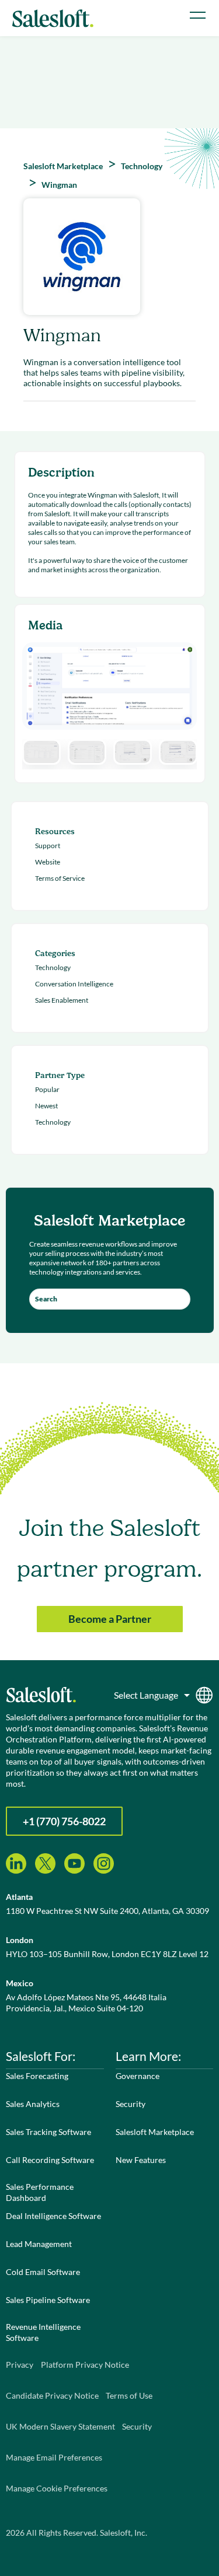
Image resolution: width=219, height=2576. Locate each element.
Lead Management (39, 2244)
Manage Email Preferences (54, 2457)
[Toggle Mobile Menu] (198, 15)
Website (48, 862)
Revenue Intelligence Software (43, 2332)
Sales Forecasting (37, 2076)
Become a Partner (110, 1619)
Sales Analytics (33, 2104)
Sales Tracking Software (48, 2132)
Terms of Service (60, 878)
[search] (110, 1299)
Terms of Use (129, 2395)
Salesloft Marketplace (155, 2132)
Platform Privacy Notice (85, 2365)
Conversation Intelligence (74, 984)
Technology (53, 967)
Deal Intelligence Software (53, 2216)
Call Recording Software (50, 2160)
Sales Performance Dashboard (40, 2192)
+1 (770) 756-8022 (64, 1821)
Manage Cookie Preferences (57, 2488)
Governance (138, 2076)
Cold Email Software (43, 2272)
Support (48, 846)
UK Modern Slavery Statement (60, 2426)
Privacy (20, 2365)
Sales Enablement (62, 1000)
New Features (141, 2160)
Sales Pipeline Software (48, 2300)
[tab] (41, 752)
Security (131, 2104)
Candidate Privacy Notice (52, 2395)
